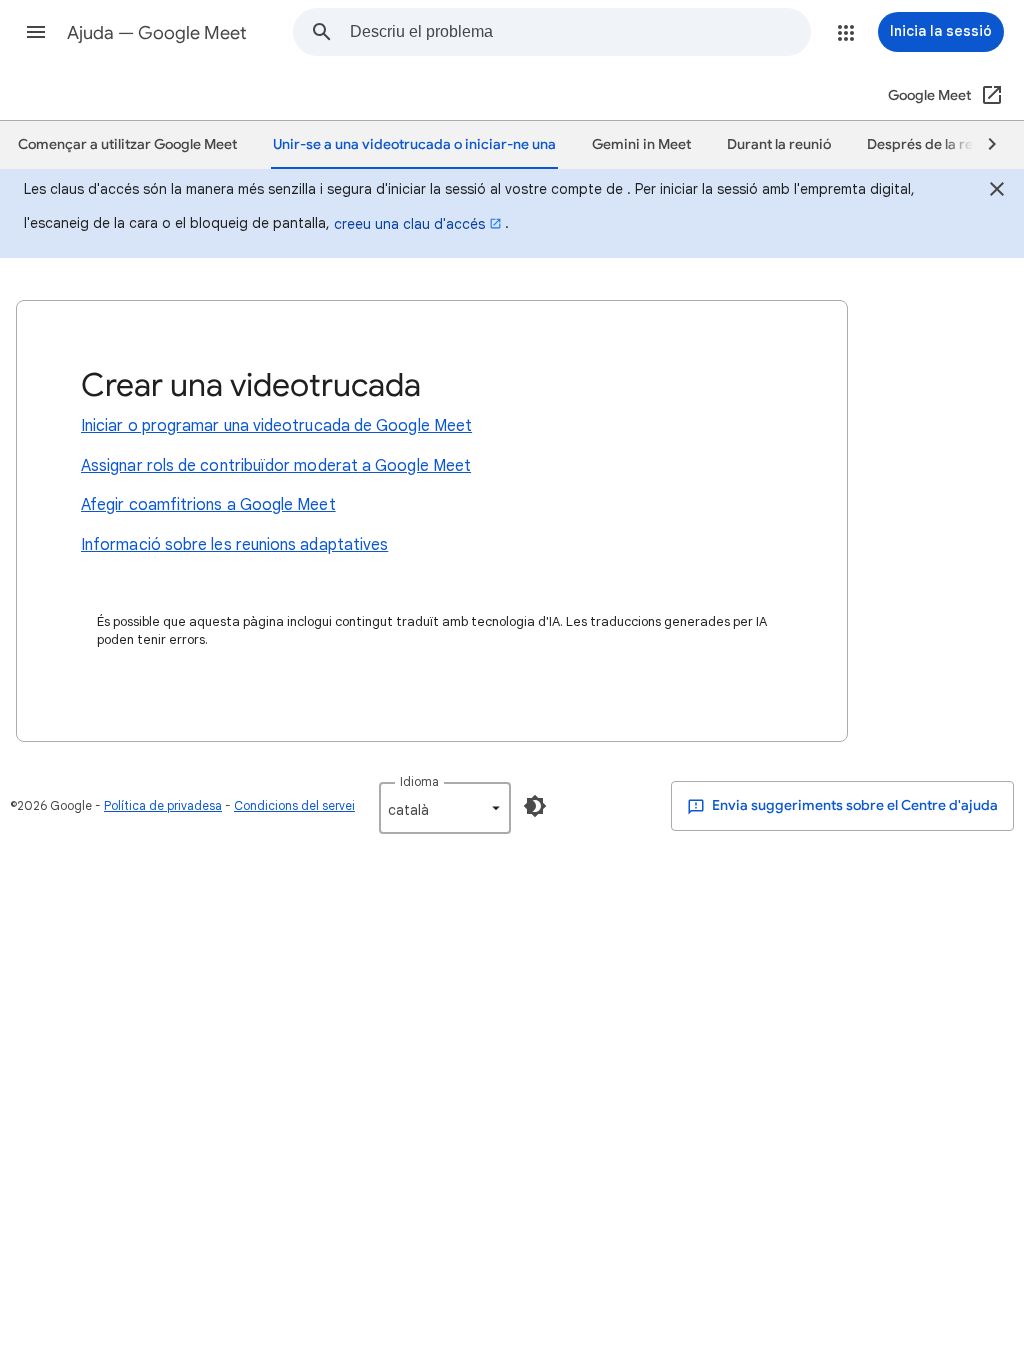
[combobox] (580, 32)
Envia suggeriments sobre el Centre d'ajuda (853, 805)
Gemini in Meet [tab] (641, 144)
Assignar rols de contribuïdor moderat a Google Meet (276, 466)
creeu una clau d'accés (409, 224)
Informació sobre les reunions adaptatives (234, 545)
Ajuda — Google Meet (157, 33)
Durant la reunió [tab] (779, 144)
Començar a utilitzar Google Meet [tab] (127, 144)
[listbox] (445, 808)
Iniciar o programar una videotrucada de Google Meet (276, 426)
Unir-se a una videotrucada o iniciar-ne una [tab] (414, 144)
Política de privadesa (163, 805)
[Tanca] (997, 192)
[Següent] (983, 145)
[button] (36, 32)
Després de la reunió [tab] (934, 144)
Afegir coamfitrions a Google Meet (208, 505)
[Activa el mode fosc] (535, 806)
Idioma (419, 781)
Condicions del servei (294, 805)
